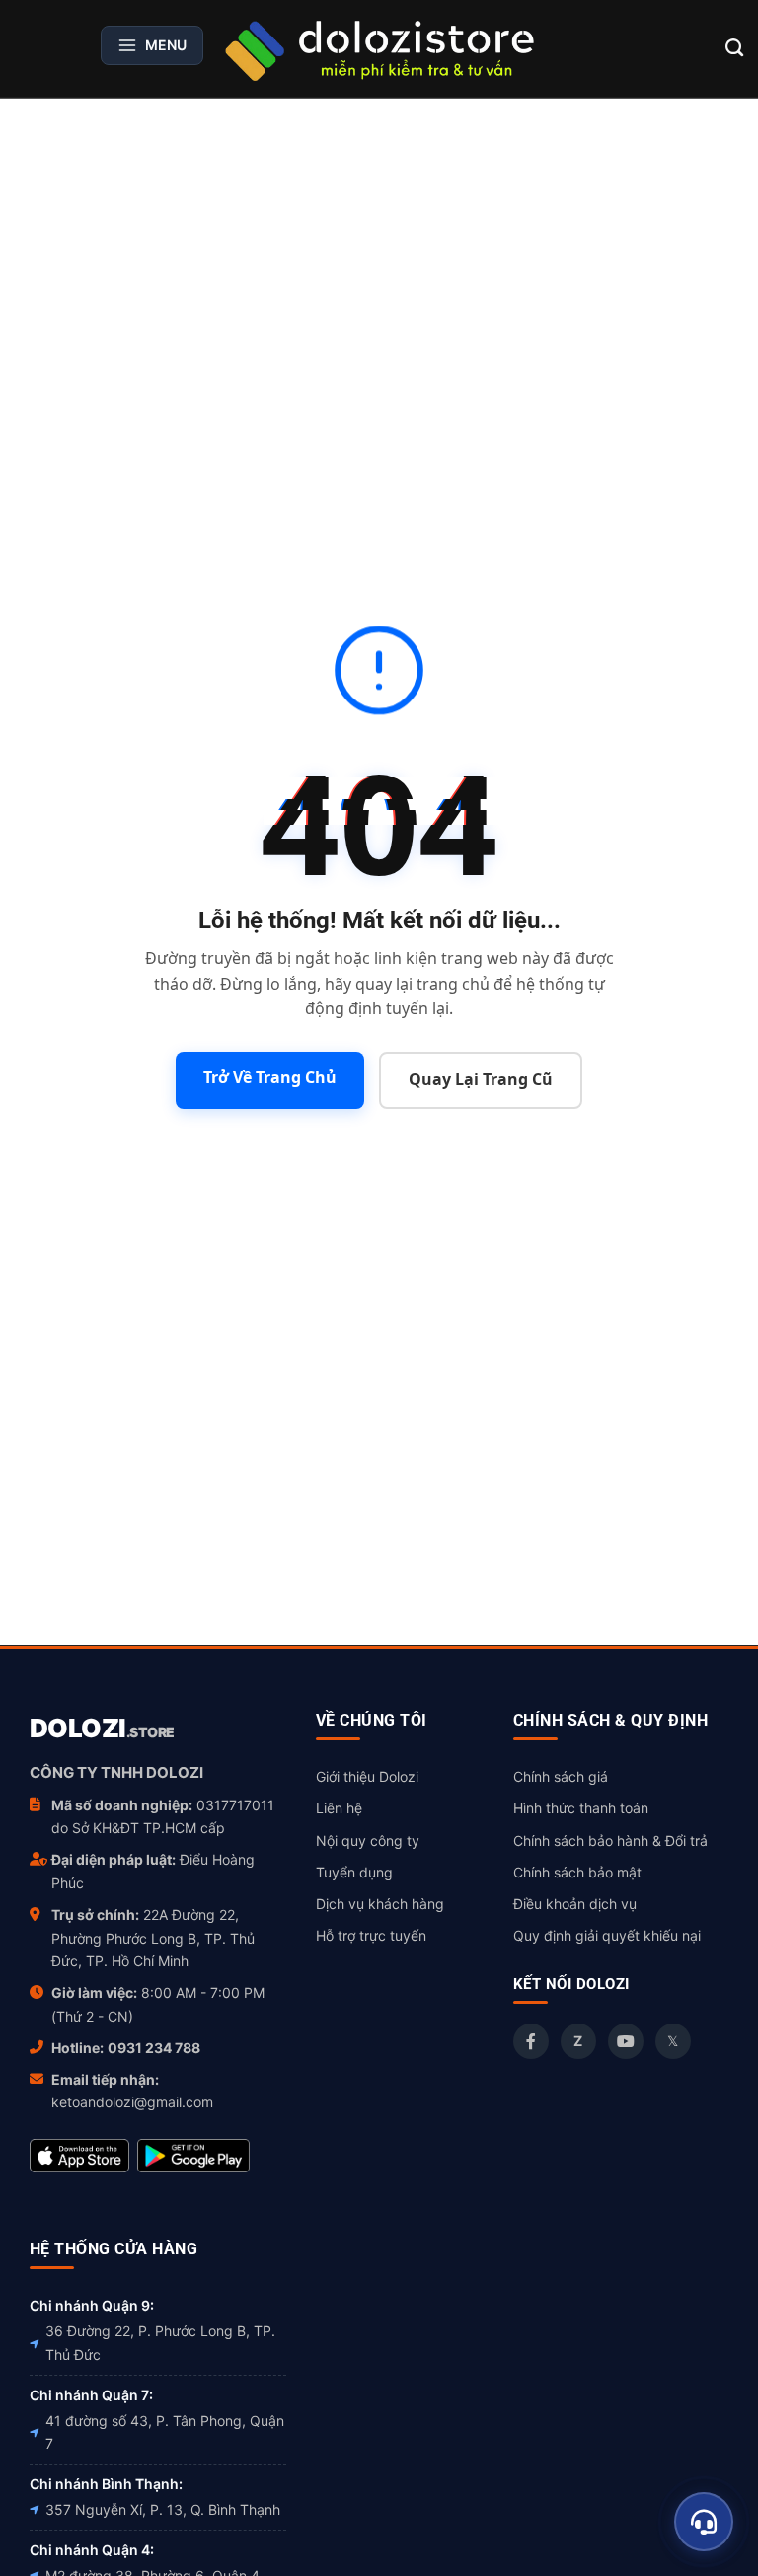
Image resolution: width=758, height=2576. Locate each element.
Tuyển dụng (354, 1872)
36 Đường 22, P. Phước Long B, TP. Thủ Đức (160, 2343)
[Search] (735, 48)
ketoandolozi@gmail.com (132, 2102)
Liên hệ (339, 1808)
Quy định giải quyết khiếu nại (607, 1935)
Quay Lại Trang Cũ (481, 1079)
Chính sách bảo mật (577, 1872)
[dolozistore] (379, 48)
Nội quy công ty (368, 1840)
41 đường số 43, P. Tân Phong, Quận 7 (165, 2432)
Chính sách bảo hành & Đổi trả (610, 1840)
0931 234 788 (154, 2048)
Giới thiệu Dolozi (367, 1776)
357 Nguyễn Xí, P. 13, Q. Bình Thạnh (163, 2509)
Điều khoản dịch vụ (575, 1904)
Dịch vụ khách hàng (380, 1904)
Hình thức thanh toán (581, 1808)
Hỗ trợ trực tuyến (371, 1935)
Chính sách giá (561, 1776)
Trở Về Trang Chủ (270, 1077)
